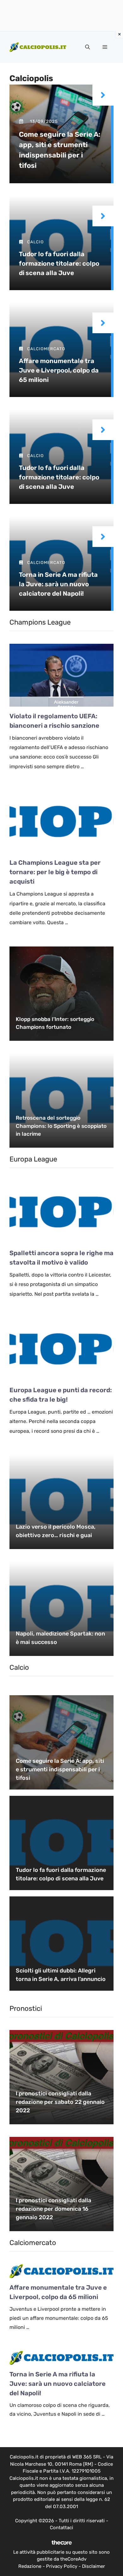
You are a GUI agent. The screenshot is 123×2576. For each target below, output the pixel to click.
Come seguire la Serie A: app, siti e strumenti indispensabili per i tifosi (60, 1769)
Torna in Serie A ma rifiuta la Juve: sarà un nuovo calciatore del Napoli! (58, 584)
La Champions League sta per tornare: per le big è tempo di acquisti (55, 872)
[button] (88, 47)
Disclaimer (94, 2566)
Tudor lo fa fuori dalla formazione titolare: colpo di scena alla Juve (59, 263)
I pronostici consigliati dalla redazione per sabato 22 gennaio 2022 (60, 2102)
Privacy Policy (62, 2566)
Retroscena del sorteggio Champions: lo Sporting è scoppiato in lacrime (61, 1126)
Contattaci (61, 2528)
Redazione (30, 2566)
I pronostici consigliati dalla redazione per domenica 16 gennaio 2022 (53, 2209)
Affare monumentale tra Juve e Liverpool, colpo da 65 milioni (59, 370)
